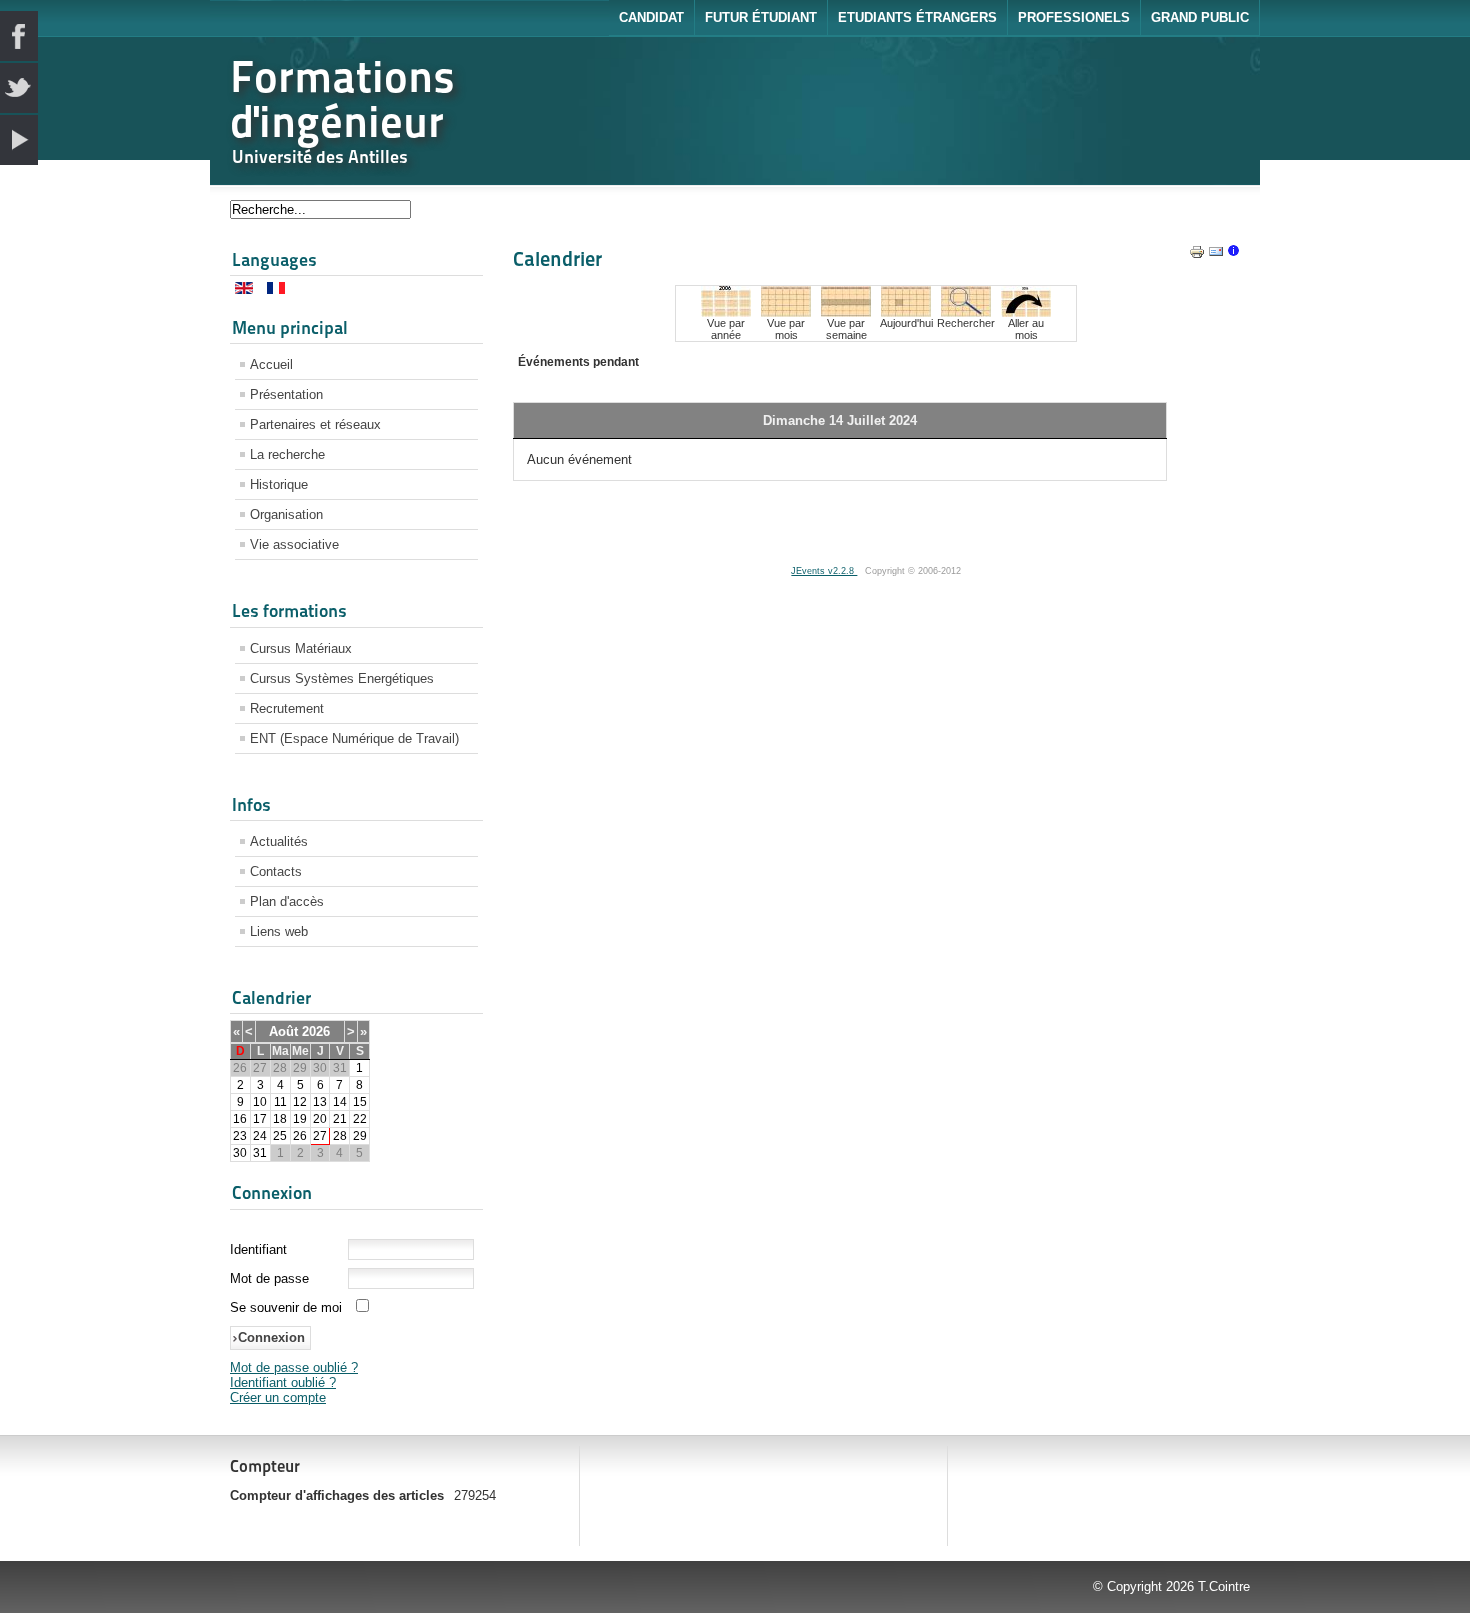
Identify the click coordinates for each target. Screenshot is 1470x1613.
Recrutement (287, 708)
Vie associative (294, 544)
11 (280, 1102)
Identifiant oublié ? (283, 1382)
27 (320, 1136)
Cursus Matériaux (301, 648)
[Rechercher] (966, 312)
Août (283, 1031)
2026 (316, 1031)
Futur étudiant (761, 17)
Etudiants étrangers (917, 17)
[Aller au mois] (1026, 312)
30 (240, 1153)
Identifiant (258, 1249)
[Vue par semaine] (846, 312)
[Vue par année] (726, 312)
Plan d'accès (287, 901)
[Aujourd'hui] (906, 312)
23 (240, 1136)
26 (300, 1136)
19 (300, 1119)
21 (340, 1119)
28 (340, 1136)
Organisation (286, 514)
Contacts (276, 871)
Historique (279, 484)
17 (260, 1119)
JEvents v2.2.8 (824, 571)
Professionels (1074, 17)
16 (240, 1119)
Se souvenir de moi (286, 1307)
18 (280, 1119)
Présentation (286, 394)
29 (360, 1136)
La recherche (287, 454)
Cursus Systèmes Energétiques (342, 678)
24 (260, 1136)
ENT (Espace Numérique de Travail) (354, 738)
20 (320, 1119)
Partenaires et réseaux (315, 424)
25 (280, 1136)
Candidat (651, 17)
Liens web (279, 931)
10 (260, 1102)
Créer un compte (278, 1397)
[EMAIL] (1216, 255)
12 (300, 1102)
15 (360, 1102)
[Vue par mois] (786, 312)
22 (360, 1119)
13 (320, 1102)
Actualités (279, 841)
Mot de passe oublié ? (294, 1367)
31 (260, 1153)
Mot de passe (269, 1278)
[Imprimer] (1197, 255)
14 (340, 1102)
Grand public (1200, 17)
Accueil (271, 364)
